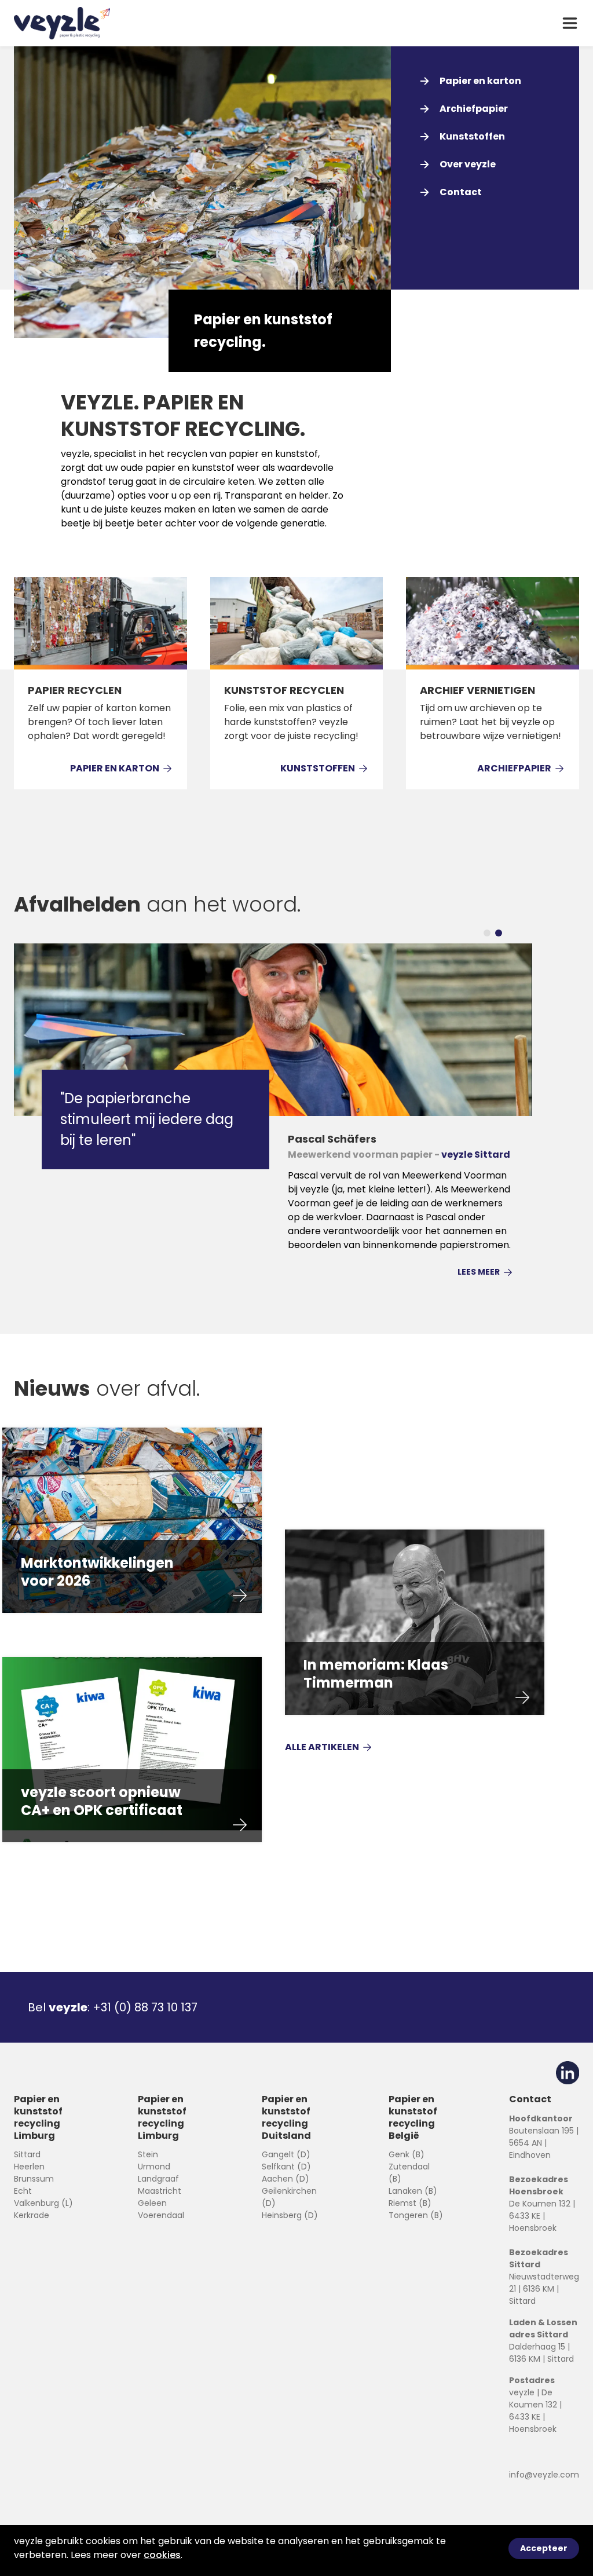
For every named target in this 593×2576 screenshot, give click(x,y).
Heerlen (29, 2167)
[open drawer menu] (570, 23)
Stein (148, 2154)
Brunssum (34, 2179)
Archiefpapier (514, 768)
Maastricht (160, 2191)
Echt (23, 2191)
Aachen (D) (285, 2179)
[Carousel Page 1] (487, 933)
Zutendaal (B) (409, 2173)
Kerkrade (32, 2215)
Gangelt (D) (286, 2154)
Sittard (27, 2154)
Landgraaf (158, 2179)
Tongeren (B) (416, 2215)
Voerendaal (161, 2215)
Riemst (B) (410, 2203)
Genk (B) (407, 2154)
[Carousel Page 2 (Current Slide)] (499, 933)
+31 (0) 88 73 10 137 (145, 2007)
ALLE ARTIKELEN (322, 1747)
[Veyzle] (62, 23)
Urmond (154, 2167)
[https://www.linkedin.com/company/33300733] (568, 2073)
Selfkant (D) (286, 2167)
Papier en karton (115, 768)
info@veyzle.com (544, 2475)
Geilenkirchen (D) (289, 2197)
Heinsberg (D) (290, 2215)
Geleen (152, 2203)
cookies (162, 2555)
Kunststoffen (318, 768)
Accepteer (544, 2548)
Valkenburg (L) (43, 2203)
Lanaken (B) (413, 2191)
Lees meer (479, 1272)
